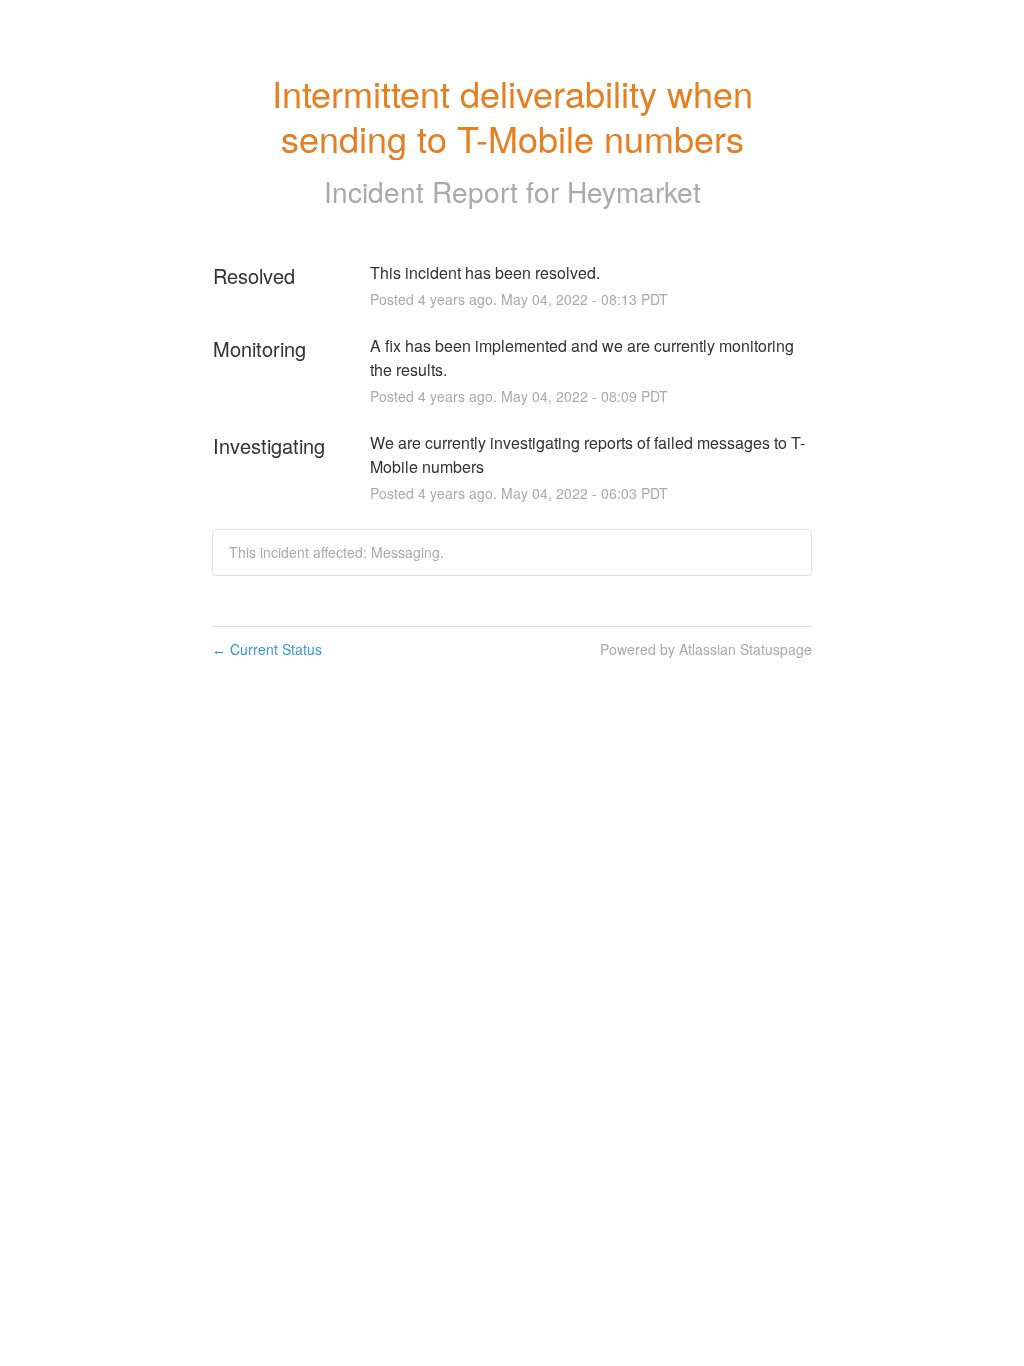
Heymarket (634, 191)
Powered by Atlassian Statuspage (706, 649)
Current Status (267, 649)
